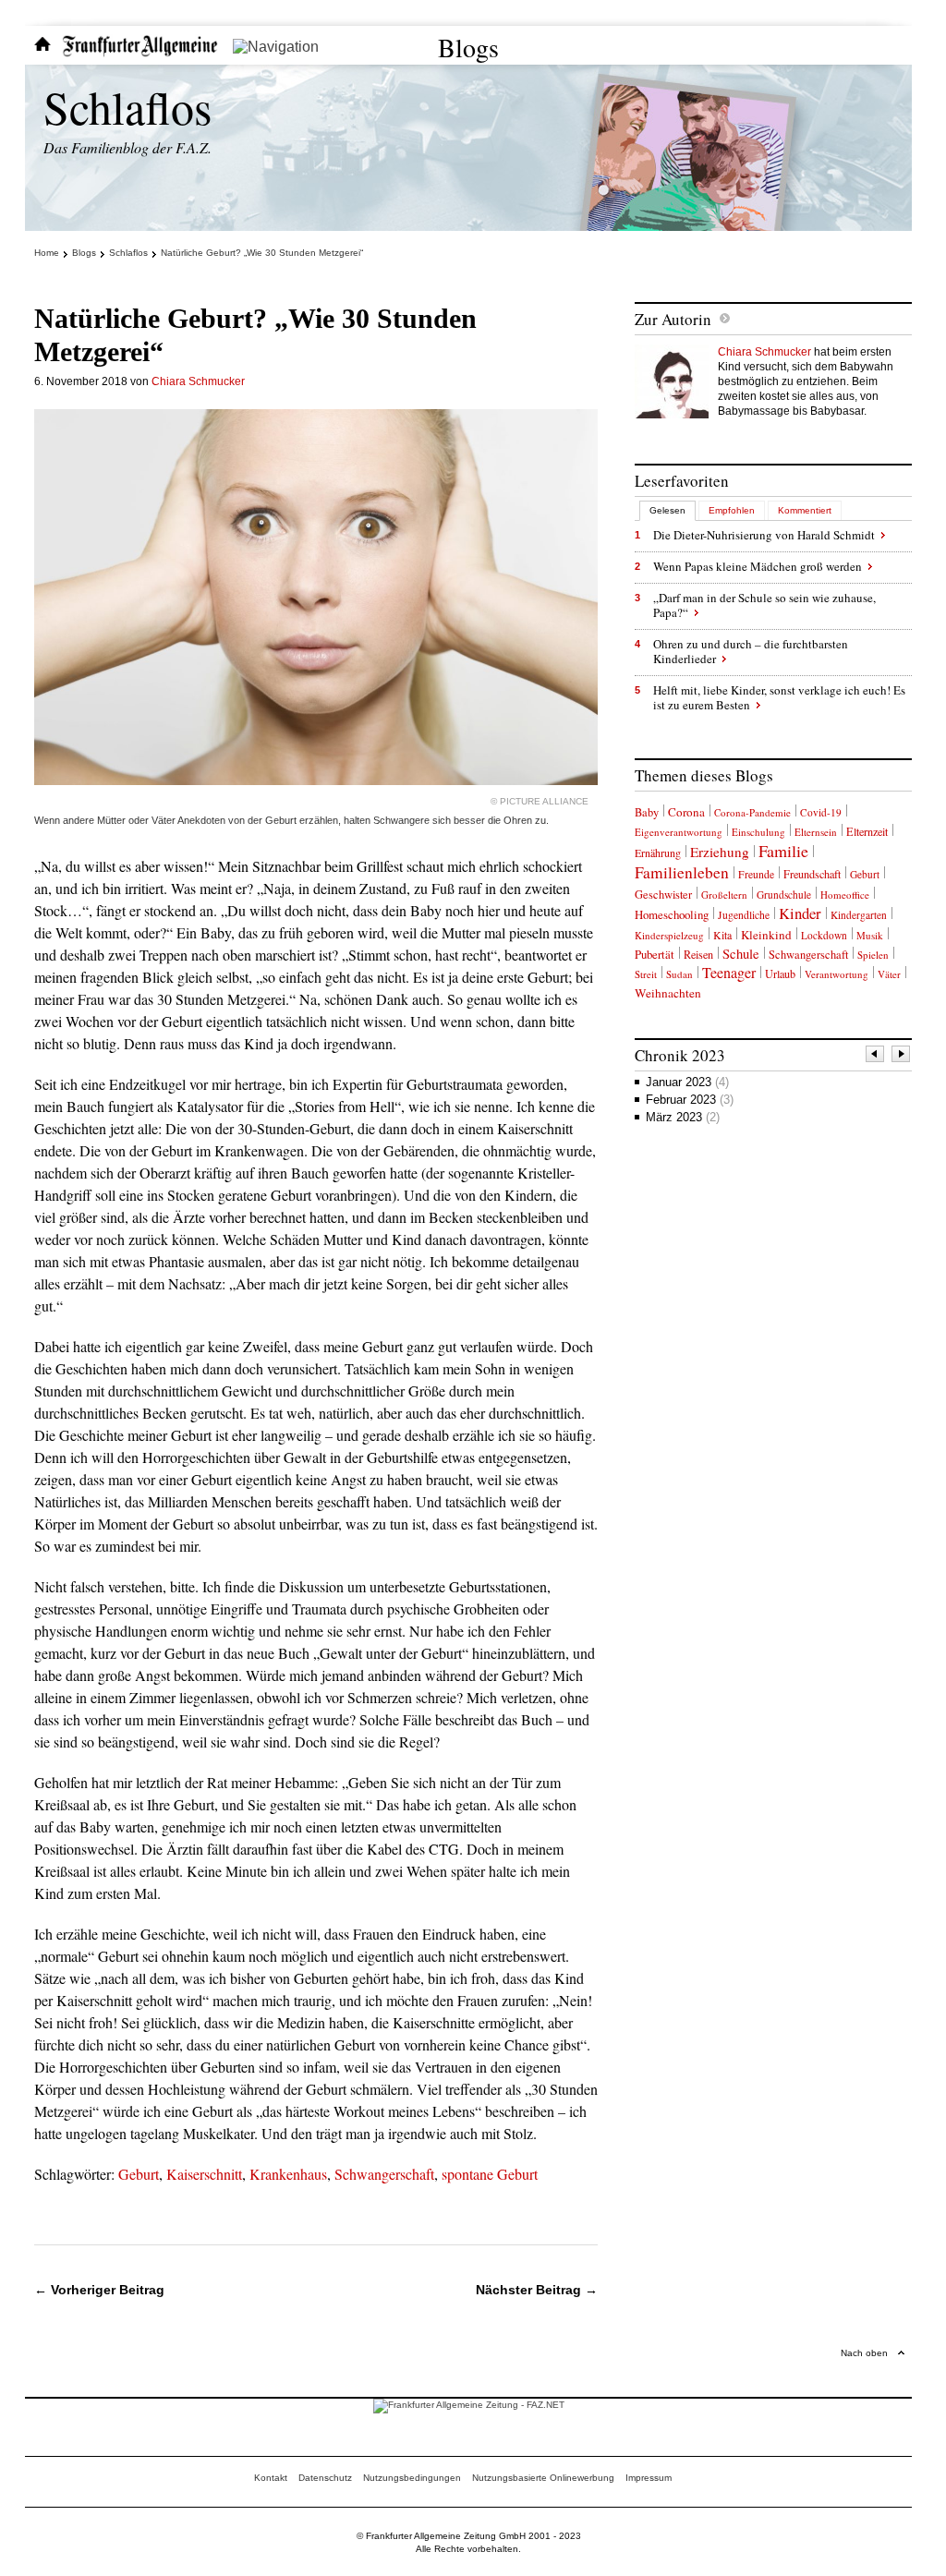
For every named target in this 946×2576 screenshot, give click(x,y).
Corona (686, 812)
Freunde (756, 874)
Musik (870, 935)
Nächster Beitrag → (537, 2290)
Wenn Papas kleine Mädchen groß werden (758, 566)
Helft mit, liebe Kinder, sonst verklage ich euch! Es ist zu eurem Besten (779, 697)
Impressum (649, 2478)
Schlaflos (127, 107)
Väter (889, 974)
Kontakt (271, 2478)
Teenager (729, 972)
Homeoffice (845, 895)
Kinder (800, 913)
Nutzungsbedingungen (412, 2478)
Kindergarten (859, 915)
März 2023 (683, 1117)
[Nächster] (902, 1056)
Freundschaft (812, 874)
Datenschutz (325, 2478)
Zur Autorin (673, 319)
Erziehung (720, 852)
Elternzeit (867, 831)
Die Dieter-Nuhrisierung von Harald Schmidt (764, 535)
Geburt (139, 2174)
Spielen (873, 955)
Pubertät (655, 954)
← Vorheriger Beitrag (99, 2290)
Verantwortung (837, 974)
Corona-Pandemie (752, 812)
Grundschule (784, 895)
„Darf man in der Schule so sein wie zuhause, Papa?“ (764, 605)
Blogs (468, 47)
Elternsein (816, 832)
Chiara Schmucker (198, 381)
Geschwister (663, 895)
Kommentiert (805, 510)
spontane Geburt (490, 2174)
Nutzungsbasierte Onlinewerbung (543, 2478)
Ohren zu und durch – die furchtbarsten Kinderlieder (751, 651)
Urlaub (780, 974)
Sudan (679, 974)
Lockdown (824, 935)
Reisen (698, 954)
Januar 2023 (687, 1082)
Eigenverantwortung (679, 832)
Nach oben (864, 2353)
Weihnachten (668, 993)
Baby (647, 812)
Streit (646, 974)
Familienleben (682, 872)
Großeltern (724, 895)
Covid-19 (821, 812)
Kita (722, 935)
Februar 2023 (690, 1100)
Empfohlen (732, 510)
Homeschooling (672, 914)
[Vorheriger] (876, 1056)
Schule (741, 954)
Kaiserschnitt (204, 2174)
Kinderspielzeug (669, 935)
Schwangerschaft (384, 2174)
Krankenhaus (288, 2174)
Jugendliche (744, 915)
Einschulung (758, 832)
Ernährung (658, 853)
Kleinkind (766, 935)
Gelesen (667, 510)
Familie (783, 851)
